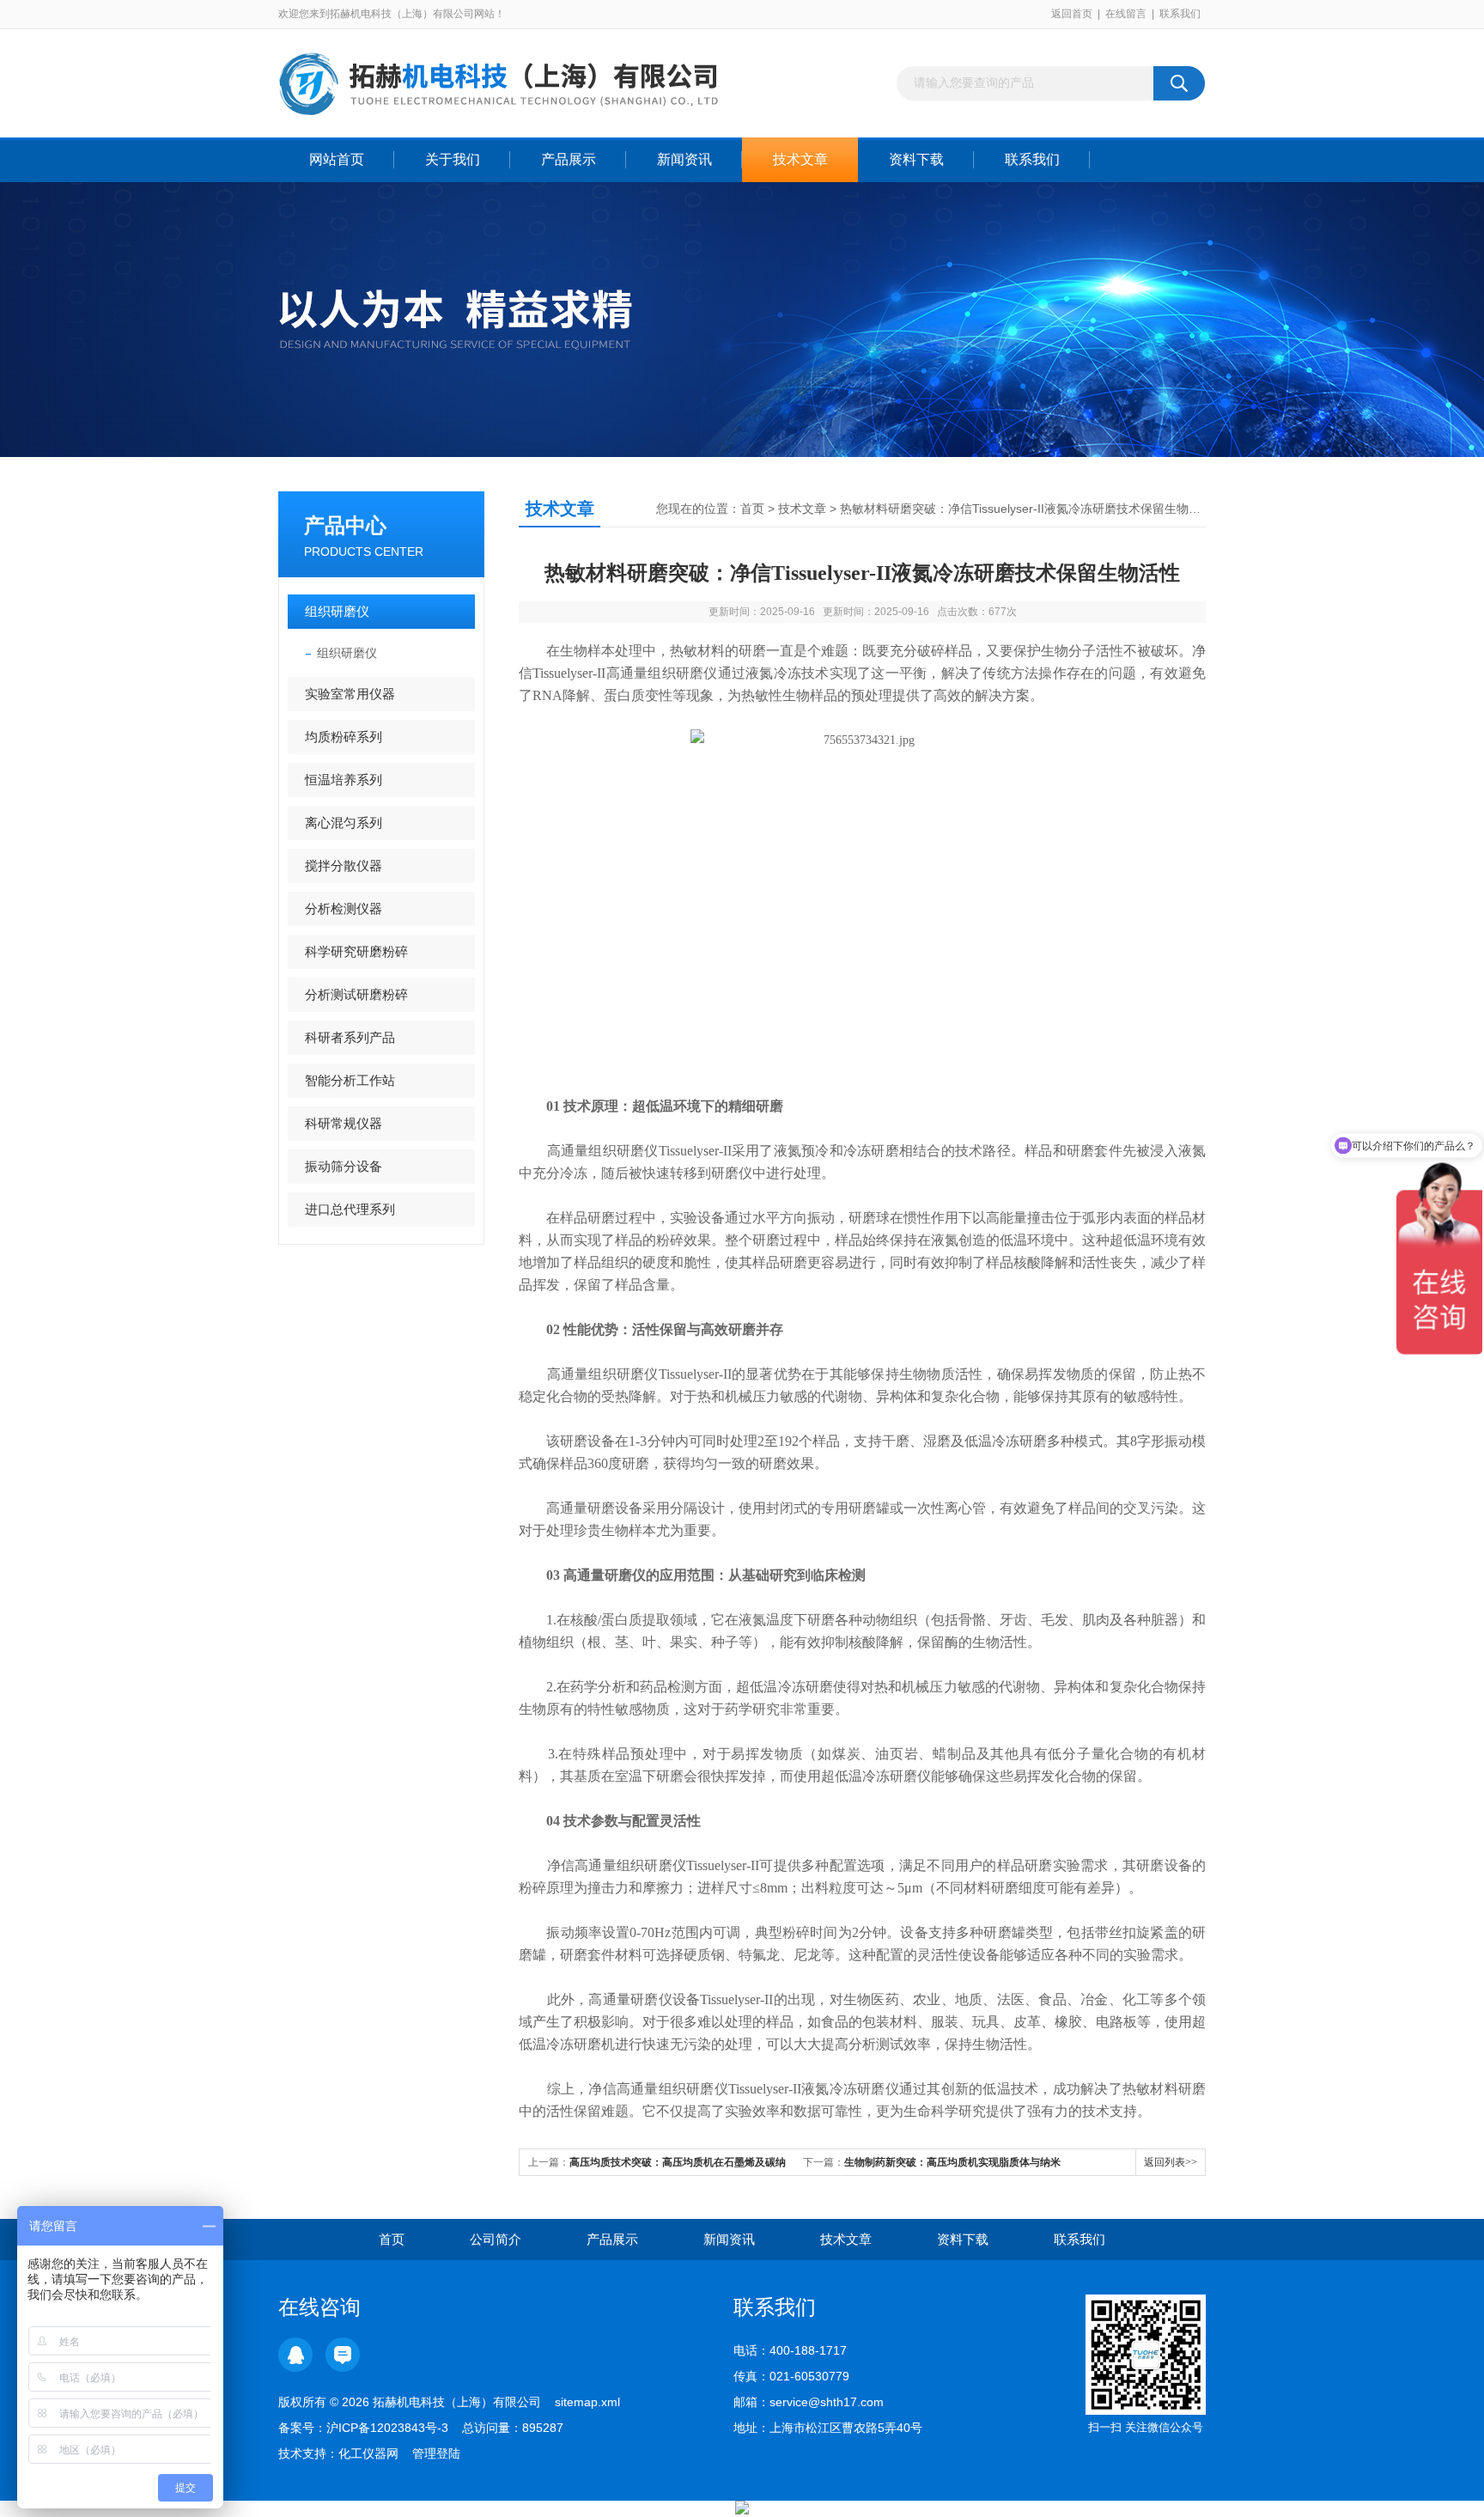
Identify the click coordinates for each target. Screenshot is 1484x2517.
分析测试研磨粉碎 (356, 994)
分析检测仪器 (344, 908)
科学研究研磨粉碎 (356, 951)
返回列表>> (1171, 2162)
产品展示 (569, 159)
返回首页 (1072, 14)
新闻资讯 (684, 159)
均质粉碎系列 (344, 737)
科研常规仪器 (344, 1123)
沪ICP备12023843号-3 (387, 2428)
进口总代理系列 (350, 1209)
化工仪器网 (368, 2453)
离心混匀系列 (344, 823)
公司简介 (496, 2239)
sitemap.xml (587, 2402)
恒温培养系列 (344, 780)
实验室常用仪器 (350, 694)
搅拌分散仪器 (344, 865)
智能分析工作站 (350, 1080)
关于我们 (453, 159)
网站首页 (337, 159)
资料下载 (916, 159)
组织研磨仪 (337, 611)
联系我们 (1180, 14)
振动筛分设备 (344, 1166)
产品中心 (345, 525)
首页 (752, 509)
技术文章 (800, 159)
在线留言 (1126, 14)
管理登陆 (436, 2453)
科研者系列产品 (350, 1037)
